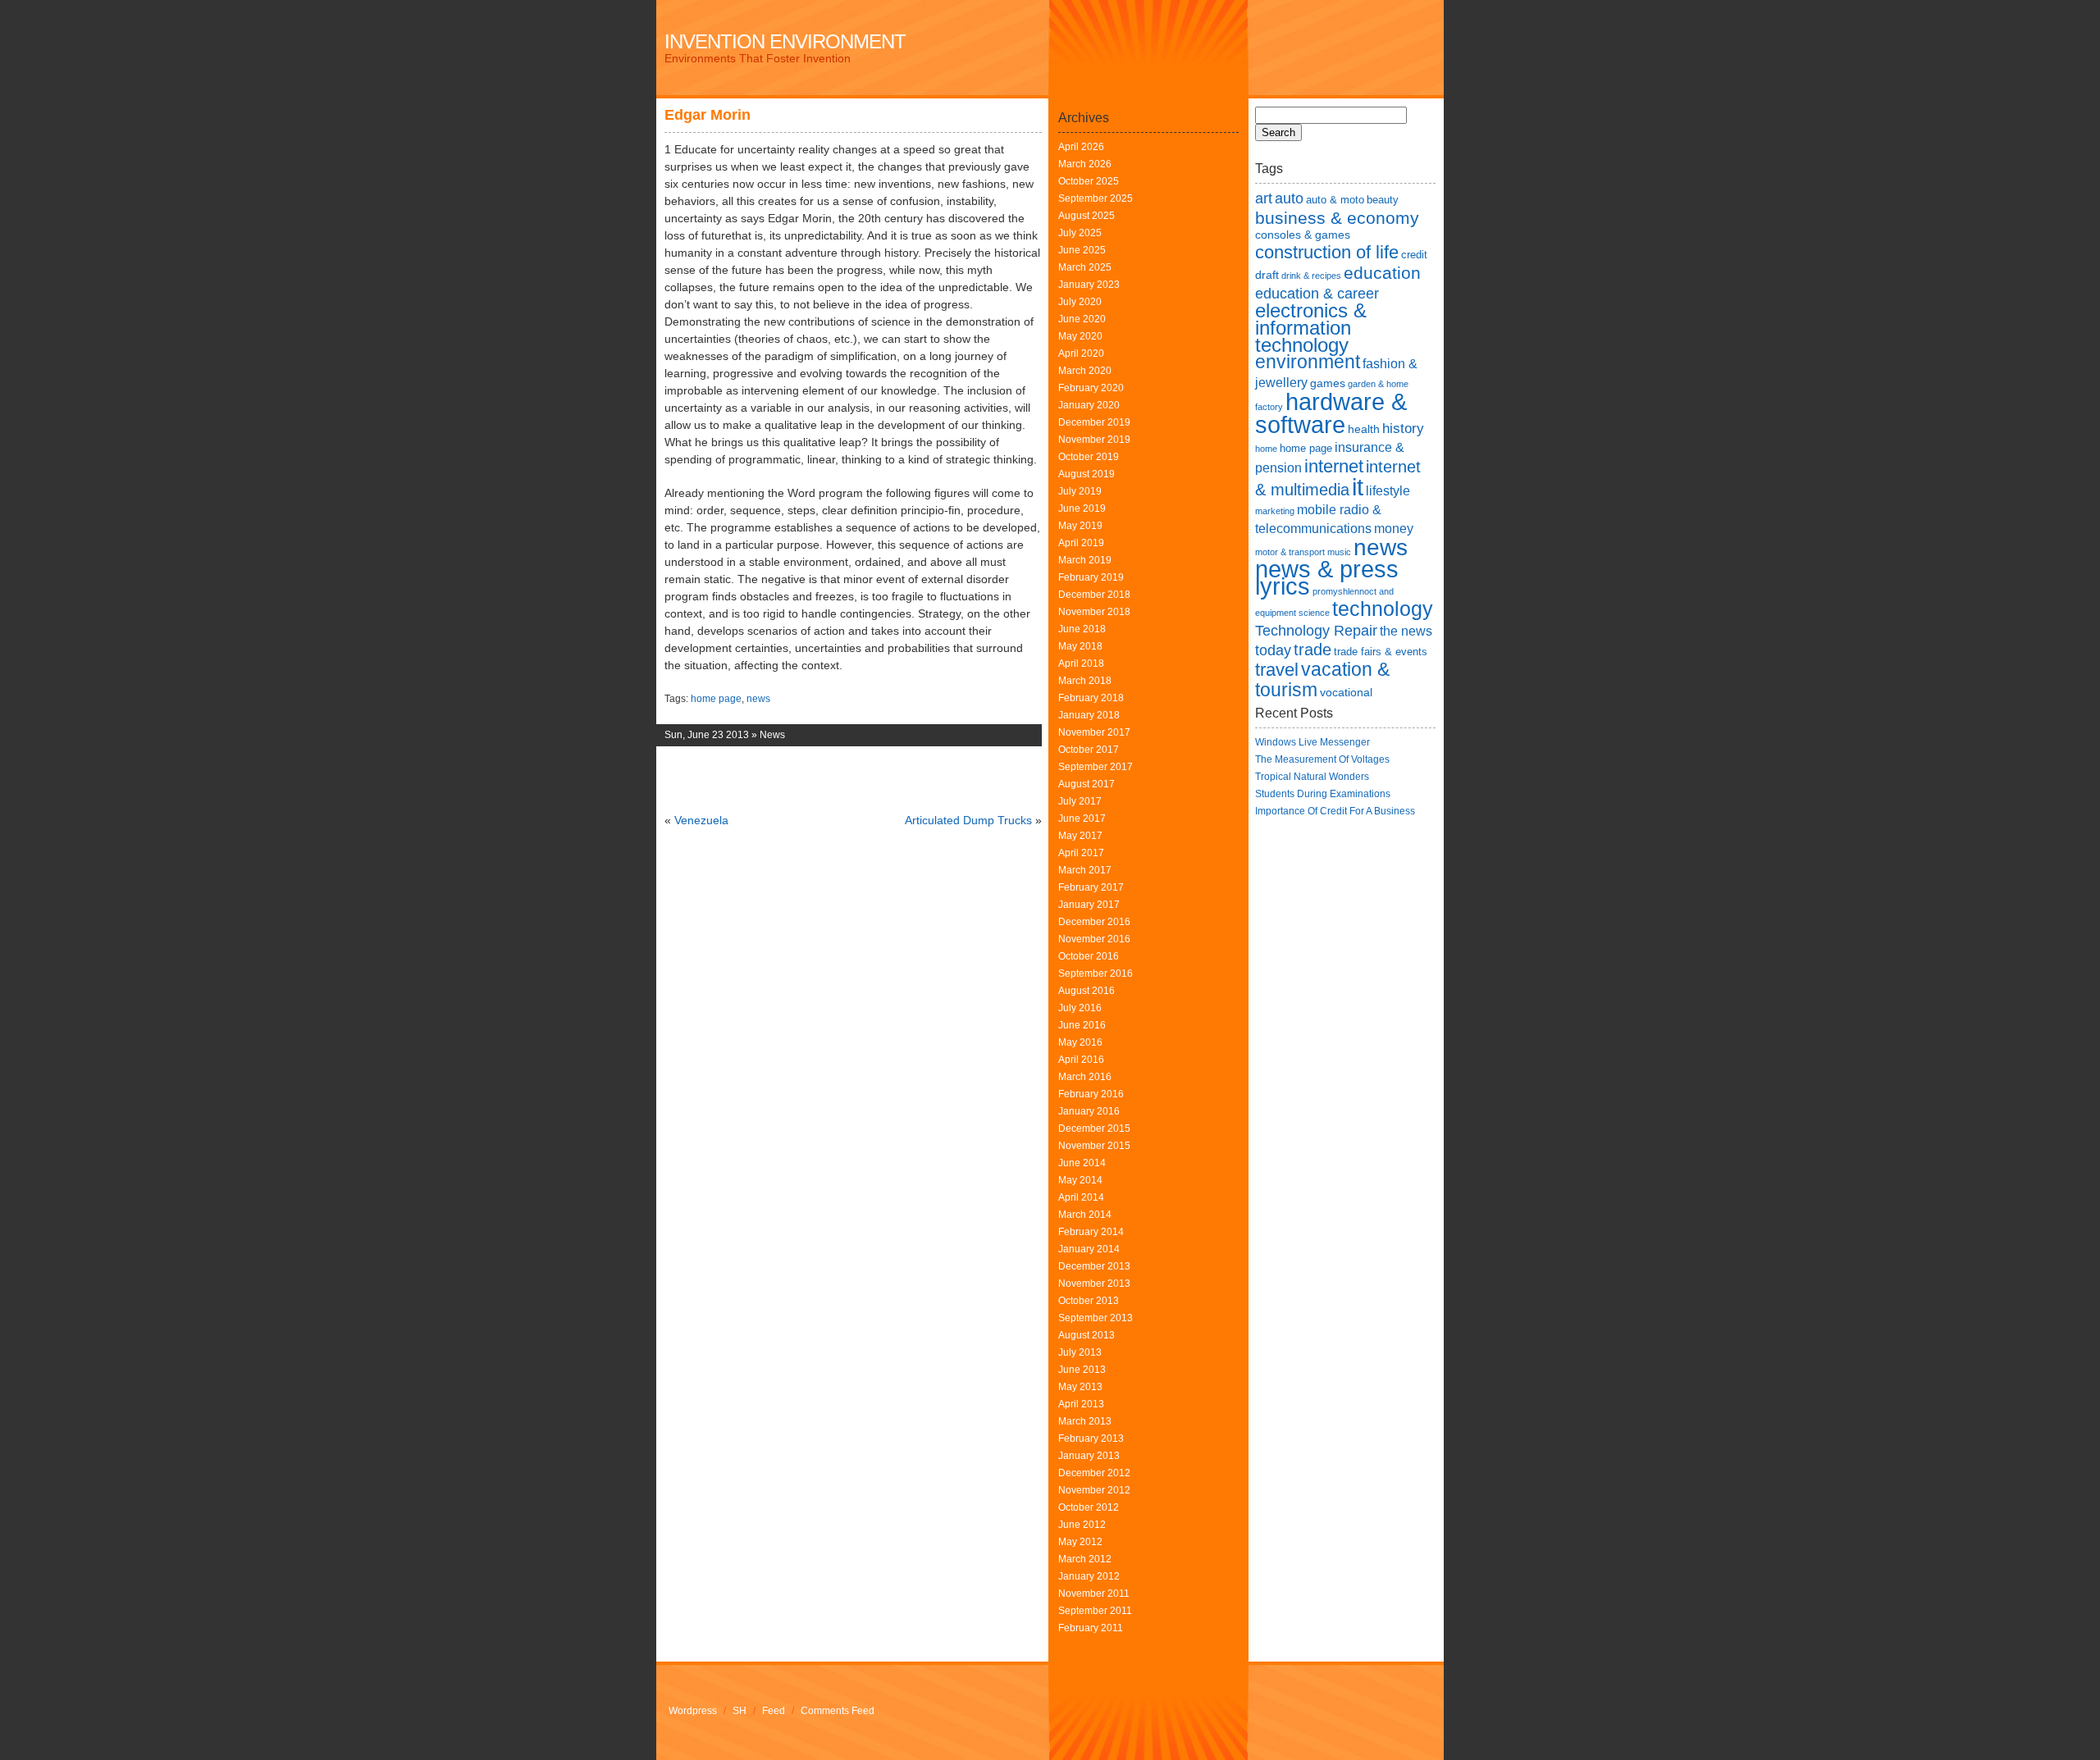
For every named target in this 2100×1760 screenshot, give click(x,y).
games (1328, 383)
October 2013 (1089, 1301)
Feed (774, 1711)
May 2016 (1080, 1042)
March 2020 (1085, 371)
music (1339, 552)
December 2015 (1094, 1128)
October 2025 (1089, 181)
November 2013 (1094, 1284)
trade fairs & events (1381, 652)
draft (1267, 275)
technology (1383, 609)
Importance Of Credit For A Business (1335, 811)
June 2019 (1082, 508)
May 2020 (1080, 336)
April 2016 (1081, 1060)
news (758, 699)
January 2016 (1089, 1111)
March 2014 (1085, 1215)
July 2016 (1080, 1008)
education (1382, 273)
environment (1308, 362)
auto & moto (1335, 200)
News (772, 735)
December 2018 (1094, 595)
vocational (1346, 692)
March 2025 (1085, 267)
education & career (1317, 293)
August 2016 (1087, 991)
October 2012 (1089, 1507)
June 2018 (1082, 629)
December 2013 (1094, 1266)
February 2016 (1091, 1094)
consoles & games (1303, 235)
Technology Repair (1316, 630)
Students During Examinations (1323, 794)
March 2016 (1085, 1077)
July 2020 (1080, 302)
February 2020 (1091, 388)
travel (1277, 670)
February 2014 (1091, 1232)
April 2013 (1081, 1404)
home (1266, 449)
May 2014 (1080, 1180)
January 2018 (1089, 715)
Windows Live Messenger (1312, 742)
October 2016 (1089, 956)
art (1264, 198)
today (1273, 650)
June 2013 (1082, 1370)
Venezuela (701, 820)
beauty (1383, 200)
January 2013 (1089, 1456)
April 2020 (1081, 353)
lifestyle (1388, 491)
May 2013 (1080, 1387)
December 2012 (1094, 1473)
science (1314, 613)
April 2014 (1081, 1197)
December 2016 (1094, 922)
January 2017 (1089, 905)
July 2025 (1080, 233)
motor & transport (1290, 552)
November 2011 (1094, 1594)
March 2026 (1085, 164)
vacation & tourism (1322, 679)
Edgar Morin (708, 115)
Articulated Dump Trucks (968, 820)
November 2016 (1094, 939)
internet (1334, 466)
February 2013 (1091, 1439)
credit (1414, 255)
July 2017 (1080, 801)
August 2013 (1087, 1335)
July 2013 (1080, 1352)
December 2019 (1094, 422)
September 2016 (1096, 973)
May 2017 (1080, 836)
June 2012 (1082, 1525)
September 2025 (1096, 198)
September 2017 (1096, 767)
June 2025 (1082, 250)
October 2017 (1089, 750)
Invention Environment (785, 41)
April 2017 (1081, 853)
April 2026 (1081, 147)
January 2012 (1089, 1576)
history (1403, 428)
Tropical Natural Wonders (1312, 777)
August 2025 (1087, 216)
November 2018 (1094, 612)
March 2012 (1085, 1559)
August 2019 (1087, 474)
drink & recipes (1311, 276)
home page (716, 699)
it (1358, 487)
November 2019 (1094, 440)
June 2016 (1082, 1025)
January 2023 (1089, 285)
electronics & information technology (1311, 328)
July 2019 (1080, 491)
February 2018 (1091, 698)
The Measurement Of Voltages (1322, 759)
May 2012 (1080, 1542)
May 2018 (1080, 646)
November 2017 (1094, 732)
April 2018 (1081, 663)
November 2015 (1094, 1146)
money (1394, 529)
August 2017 (1087, 784)
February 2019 (1091, 577)
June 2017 (1082, 818)
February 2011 (1091, 1628)
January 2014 (1089, 1249)
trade (1312, 650)
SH (740, 1711)
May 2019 (1080, 526)
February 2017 (1091, 887)
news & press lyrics (1327, 578)
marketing (1275, 511)
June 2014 (1082, 1163)
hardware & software (1331, 413)
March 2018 (1085, 681)
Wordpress (693, 1711)
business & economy (1337, 218)
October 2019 (1089, 457)
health (1364, 429)
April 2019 (1081, 543)
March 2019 (1085, 560)
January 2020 (1089, 405)
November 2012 (1094, 1490)
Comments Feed (838, 1711)
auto (1289, 198)
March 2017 (1085, 870)
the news (1406, 631)
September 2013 (1096, 1318)
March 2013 (1085, 1421)
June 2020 (1082, 319)
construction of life (1327, 252)
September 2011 (1095, 1611)
